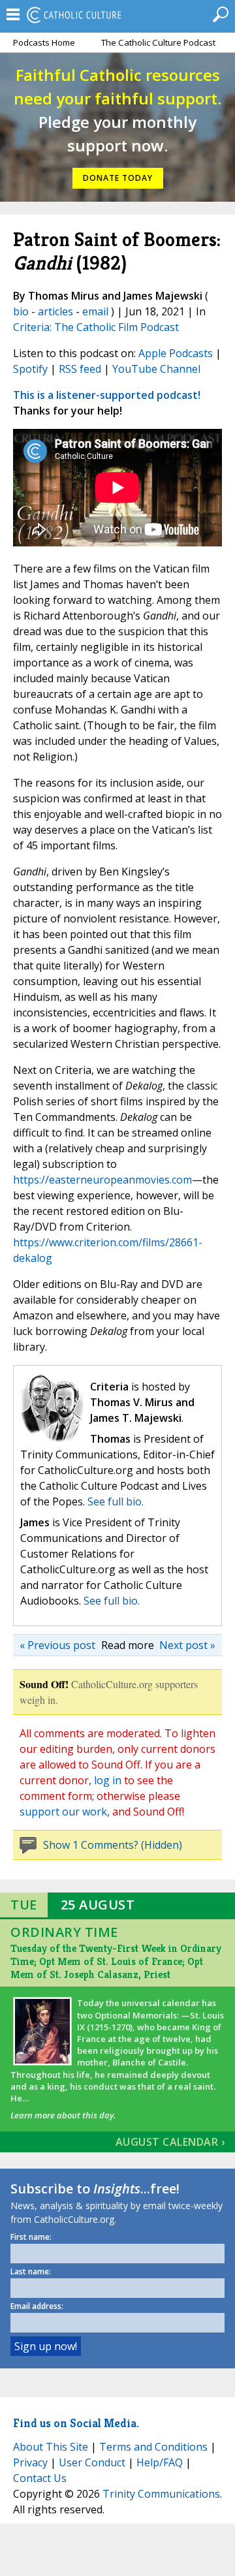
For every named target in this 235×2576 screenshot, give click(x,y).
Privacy (30, 2462)
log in (108, 1780)
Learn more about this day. (63, 2115)
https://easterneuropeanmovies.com (102, 1180)
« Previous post (57, 1645)
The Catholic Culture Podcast (158, 42)
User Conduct (92, 2462)
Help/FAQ (160, 2462)
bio (21, 311)
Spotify (30, 369)
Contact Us (40, 2478)
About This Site (51, 2447)
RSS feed (80, 369)
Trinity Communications (161, 2494)
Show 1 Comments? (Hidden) (113, 1845)
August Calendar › (170, 2142)
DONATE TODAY (118, 178)
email (95, 311)
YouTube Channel (156, 369)
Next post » (187, 1645)
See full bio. (116, 1501)
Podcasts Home (44, 42)
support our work (63, 1812)
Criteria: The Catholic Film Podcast (96, 327)
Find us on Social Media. (76, 2423)
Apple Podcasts (176, 353)
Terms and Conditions (153, 2447)
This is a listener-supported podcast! (107, 395)
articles (55, 311)
